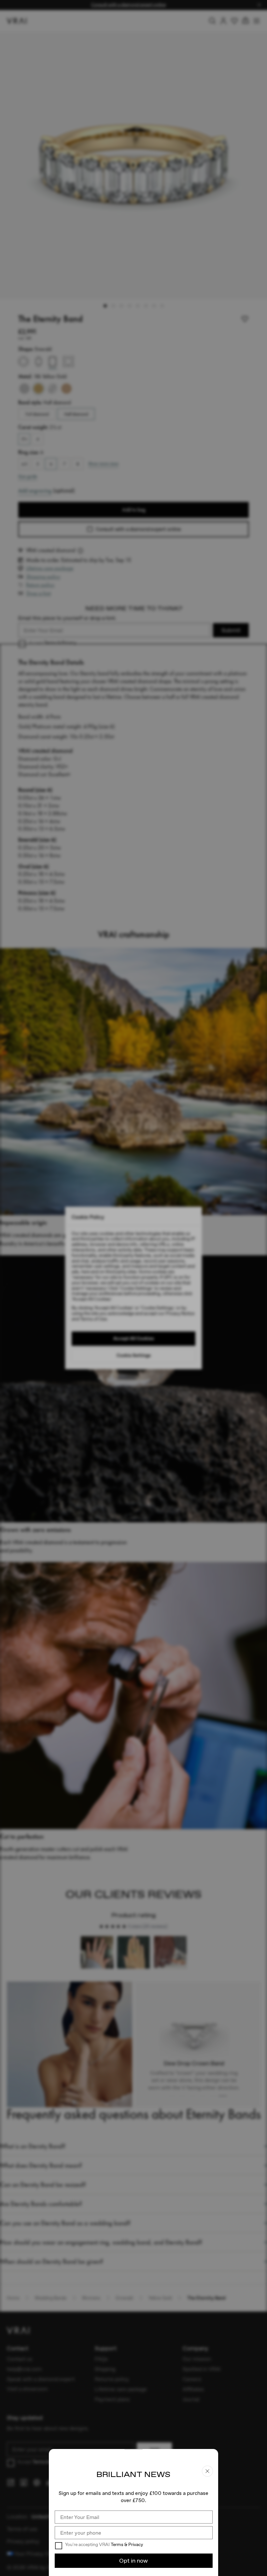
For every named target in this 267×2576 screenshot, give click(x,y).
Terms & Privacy (127, 2544)
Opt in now (133, 2561)
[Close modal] (133, 1288)
